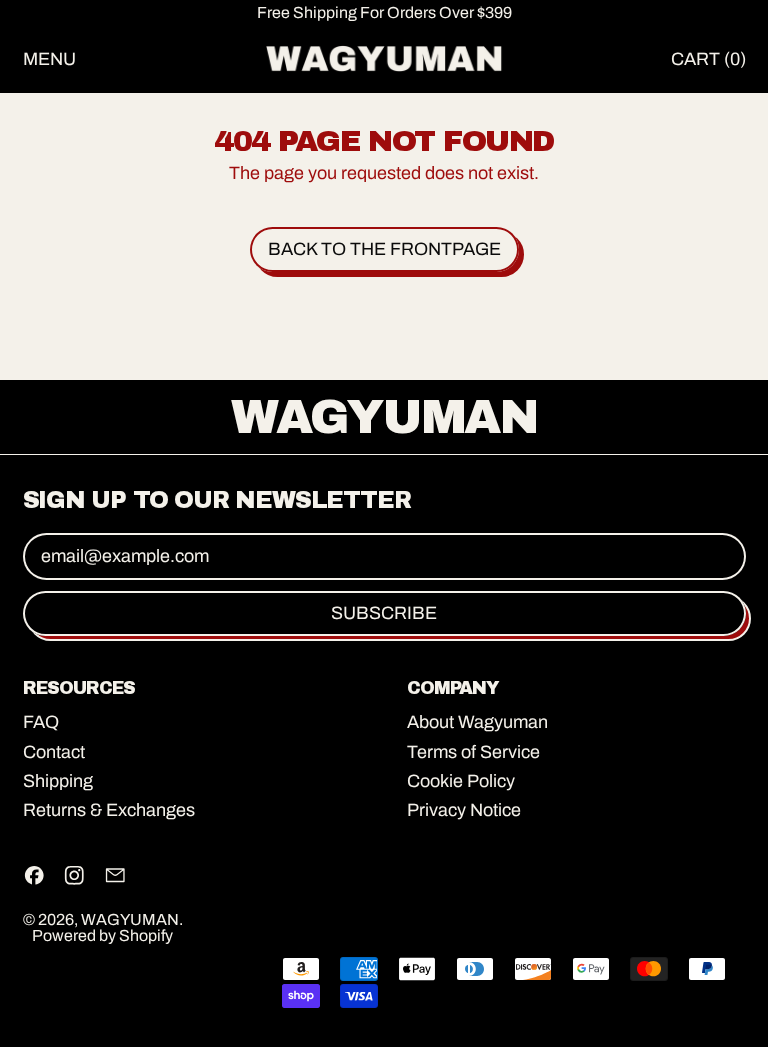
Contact (54, 752)
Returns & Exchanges (109, 810)
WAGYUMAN (130, 919)
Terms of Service (473, 752)
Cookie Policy (461, 781)
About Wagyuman (477, 722)
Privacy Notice (464, 810)
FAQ (41, 722)
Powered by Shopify (102, 935)
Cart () (707, 63)
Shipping (58, 781)
